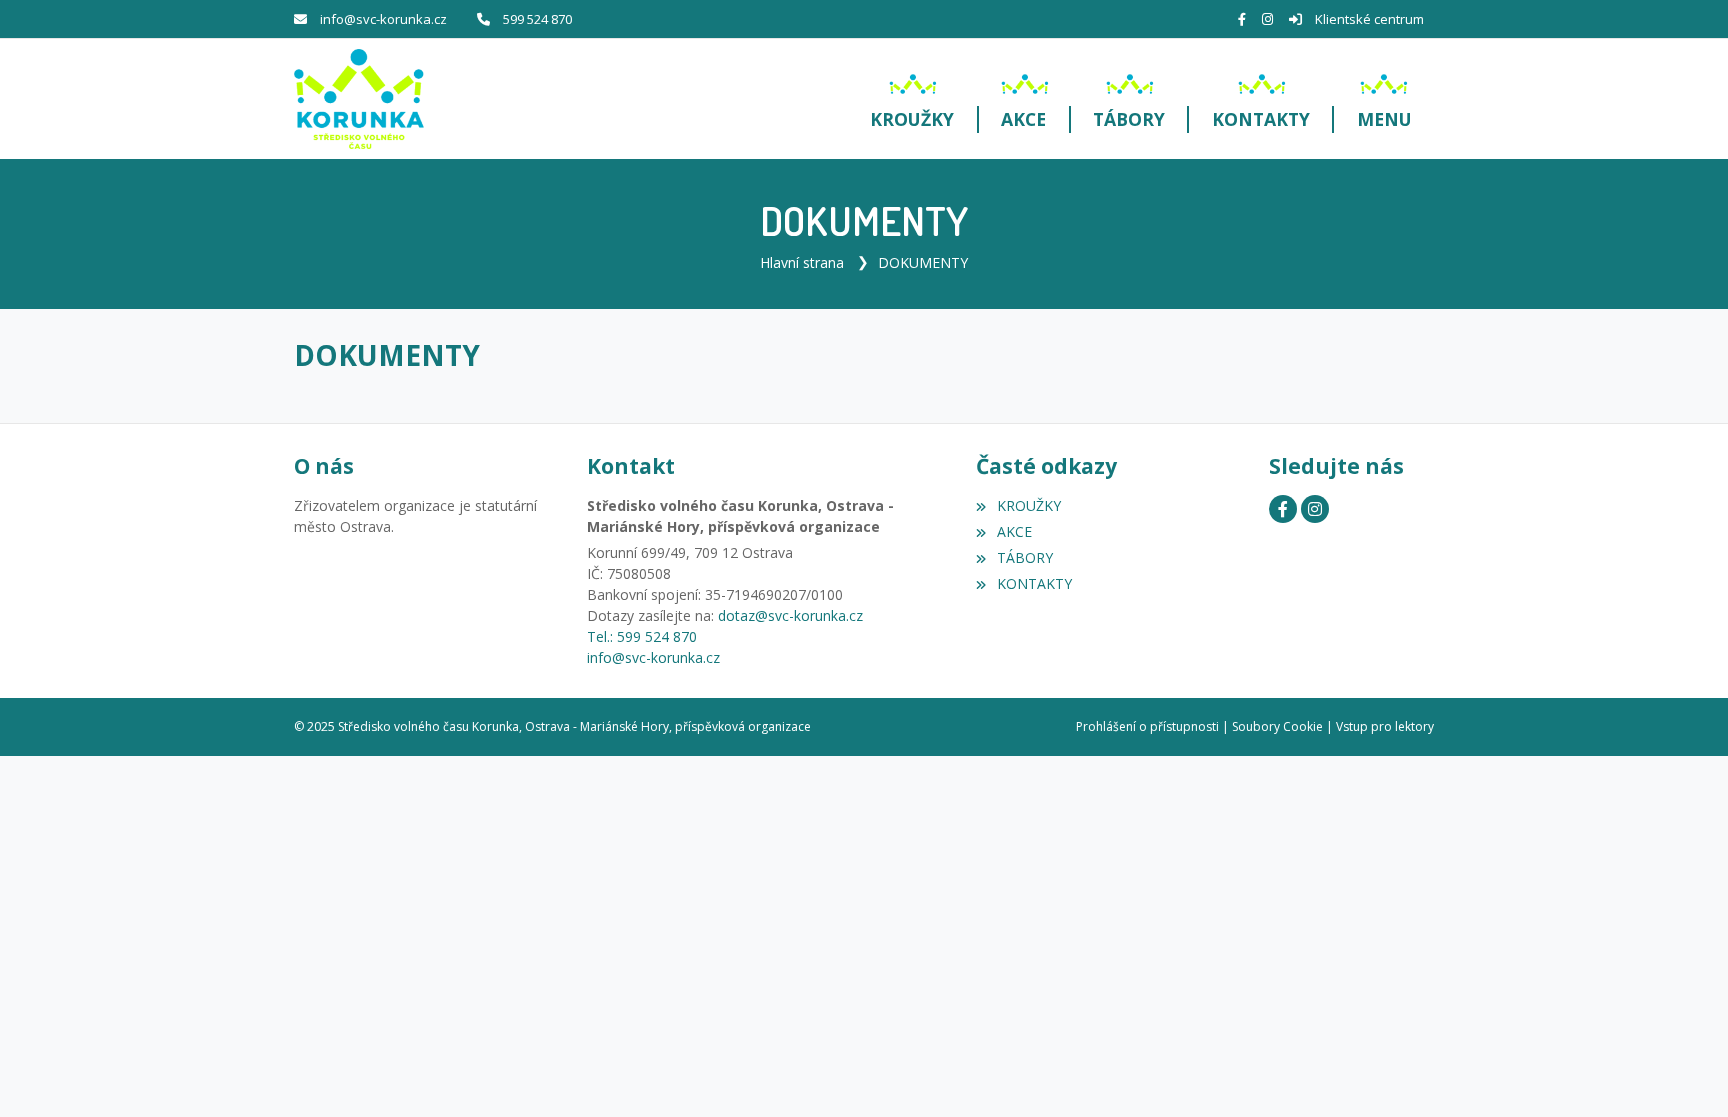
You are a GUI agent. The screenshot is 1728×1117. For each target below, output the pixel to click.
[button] (1384, 99)
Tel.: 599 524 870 (642, 636)
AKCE (1014, 531)
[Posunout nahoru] (1683, 1072)
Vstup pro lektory (1385, 726)
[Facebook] (1242, 19)
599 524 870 (537, 19)
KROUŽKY (1028, 505)
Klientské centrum (1369, 19)
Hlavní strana (802, 262)
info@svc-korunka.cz (383, 19)
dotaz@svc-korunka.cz (790, 615)
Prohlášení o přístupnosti (1147, 726)
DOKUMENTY (923, 262)
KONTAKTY (1034, 583)
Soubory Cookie (1277, 726)
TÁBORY (1024, 557)
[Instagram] (1267, 19)
